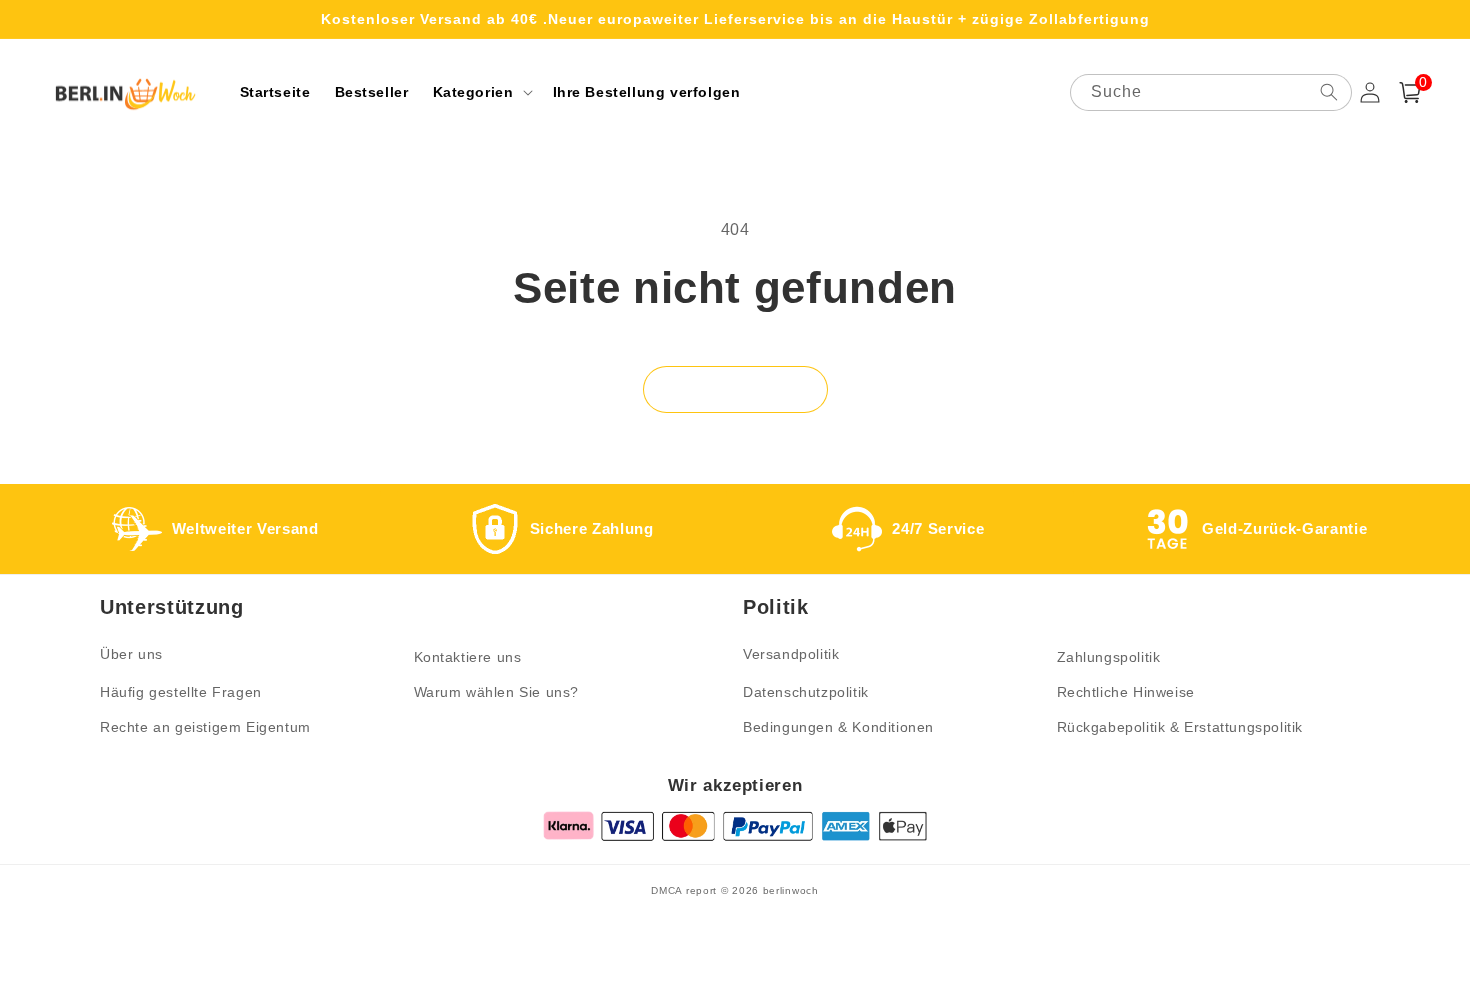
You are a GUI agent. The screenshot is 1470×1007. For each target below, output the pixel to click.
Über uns (131, 654)
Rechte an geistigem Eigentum (205, 727)
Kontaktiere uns (468, 657)
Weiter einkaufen (735, 389)
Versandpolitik (791, 654)
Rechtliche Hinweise (1126, 692)
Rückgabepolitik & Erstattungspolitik (1180, 727)
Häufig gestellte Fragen (181, 692)
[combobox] (1211, 92)
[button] (481, 92)
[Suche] (1329, 92)
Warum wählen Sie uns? (497, 692)
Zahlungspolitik (1109, 657)
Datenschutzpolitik (806, 692)
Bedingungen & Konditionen (838, 727)
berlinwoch (791, 890)
